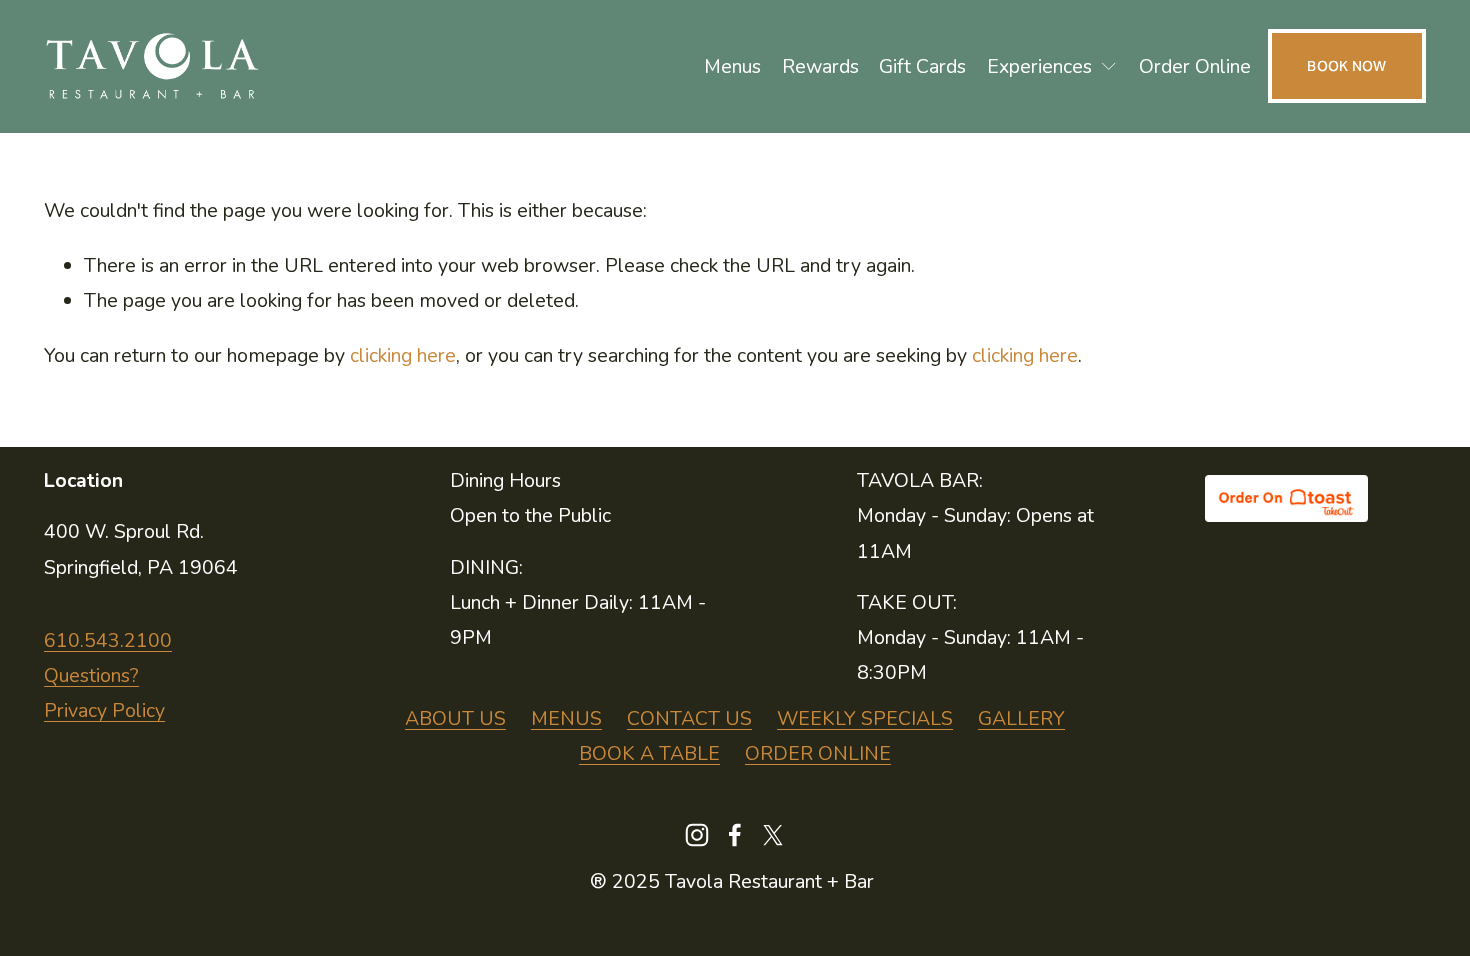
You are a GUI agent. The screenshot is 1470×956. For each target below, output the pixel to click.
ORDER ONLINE (818, 753)
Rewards (820, 66)
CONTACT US (689, 718)
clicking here (403, 355)
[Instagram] (697, 835)
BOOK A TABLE (649, 753)
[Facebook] (735, 835)
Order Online (1195, 66)
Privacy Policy (104, 710)
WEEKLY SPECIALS (865, 718)
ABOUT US (455, 718)
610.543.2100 (108, 640)
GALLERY (1021, 718)
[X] (773, 835)
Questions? (91, 675)
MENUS (566, 718)
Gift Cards (922, 66)
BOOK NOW (1346, 66)
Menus (732, 66)
